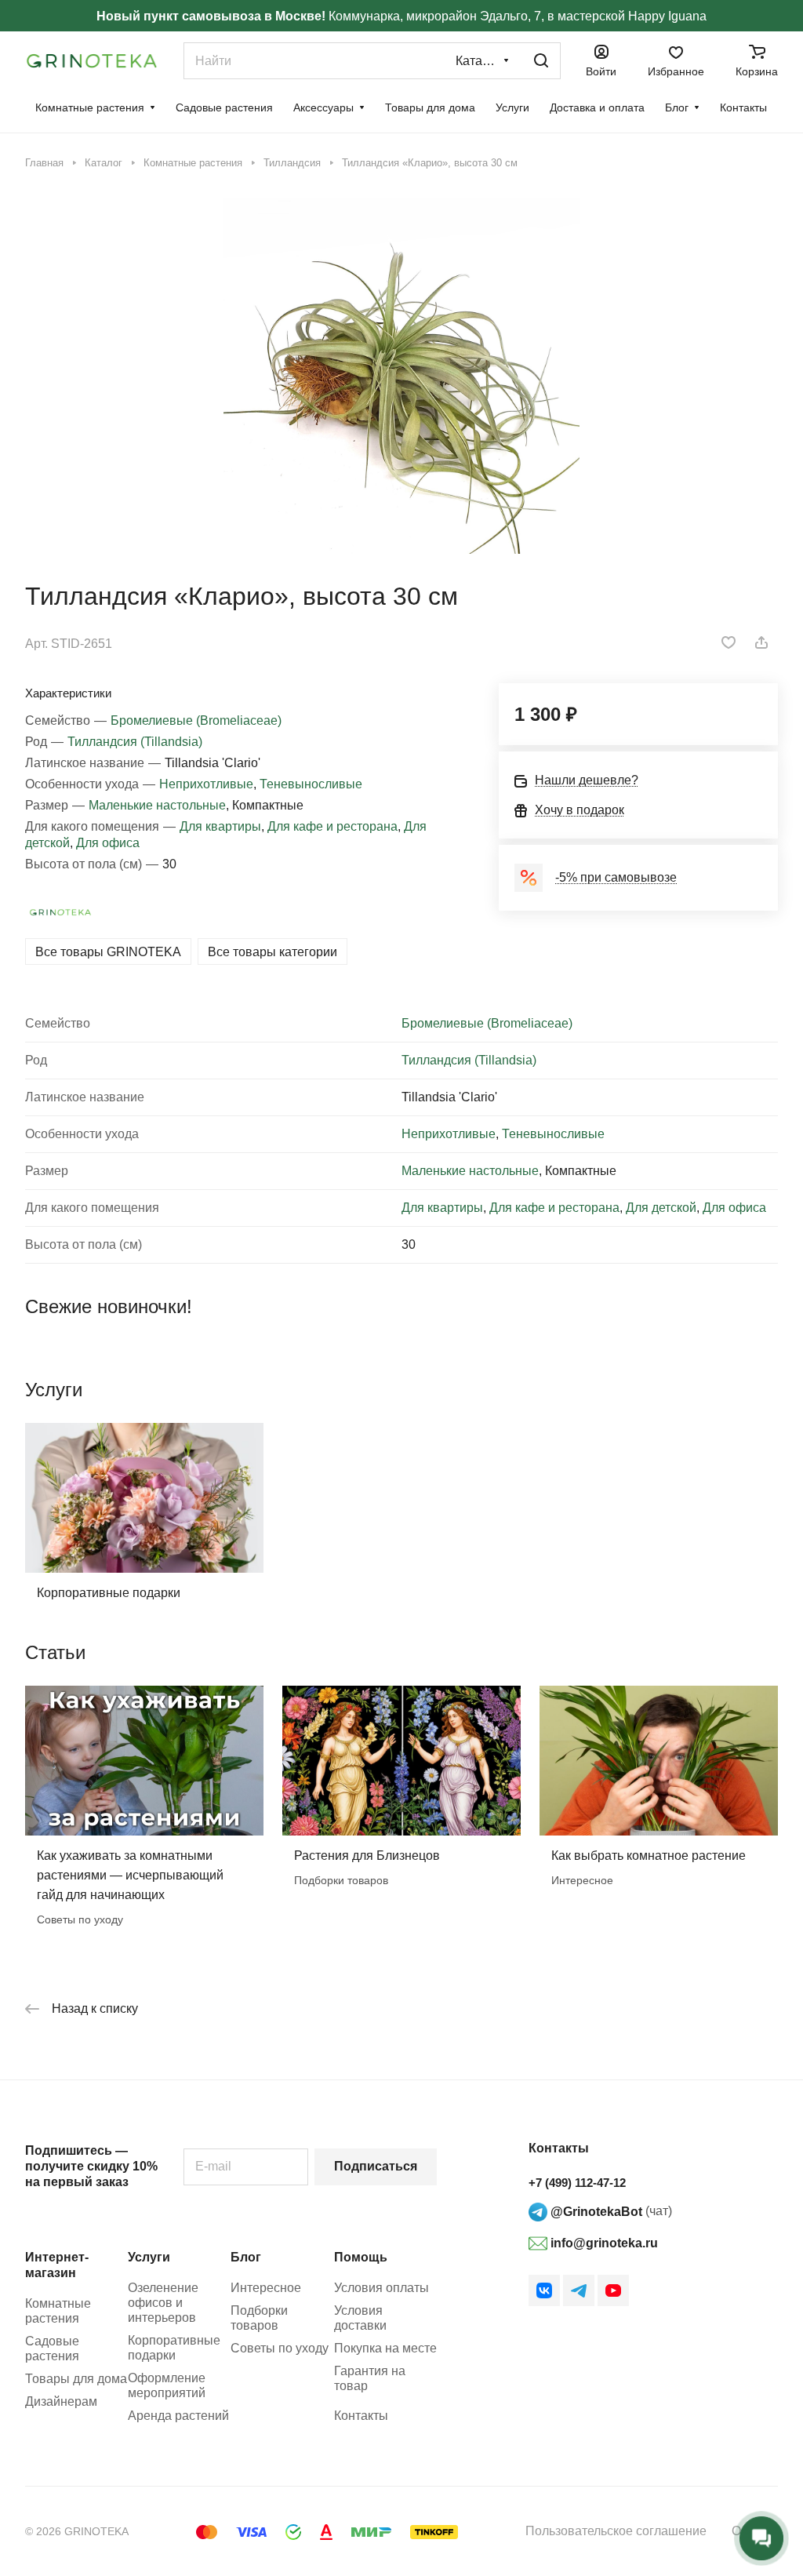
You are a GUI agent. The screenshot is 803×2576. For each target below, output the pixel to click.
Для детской (661, 1208)
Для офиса (108, 843)
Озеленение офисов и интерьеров (163, 2303)
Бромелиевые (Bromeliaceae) (196, 720)
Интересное (266, 2288)
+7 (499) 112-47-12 (577, 2183)
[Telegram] (579, 2290)
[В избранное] (729, 642)
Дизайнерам (61, 2401)
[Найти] (541, 61)
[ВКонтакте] (544, 2290)
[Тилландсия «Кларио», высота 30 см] (401, 376)
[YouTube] (613, 2290)
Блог (246, 2257)
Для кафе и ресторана (332, 826)
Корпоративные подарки (109, 1593)
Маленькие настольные (157, 805)
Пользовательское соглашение (616, 2531)
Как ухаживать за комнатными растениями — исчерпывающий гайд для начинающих (130, 1875)
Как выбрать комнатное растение (649, 1856)
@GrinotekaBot (595, 2212)
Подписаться (376, 2166)
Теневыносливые (311, 784)
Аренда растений (178, 2416)
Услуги (149, 2257)
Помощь (361, 2257)
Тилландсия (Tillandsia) (135, 742)
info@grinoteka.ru (603, 2243)
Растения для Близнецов (367, 1856)
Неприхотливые (206, 784)
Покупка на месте (385, 2348)
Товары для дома (76, 2379)
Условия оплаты (382, 2288)
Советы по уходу (280, 2348)
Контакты (361, 2416)
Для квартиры (220, 826)
